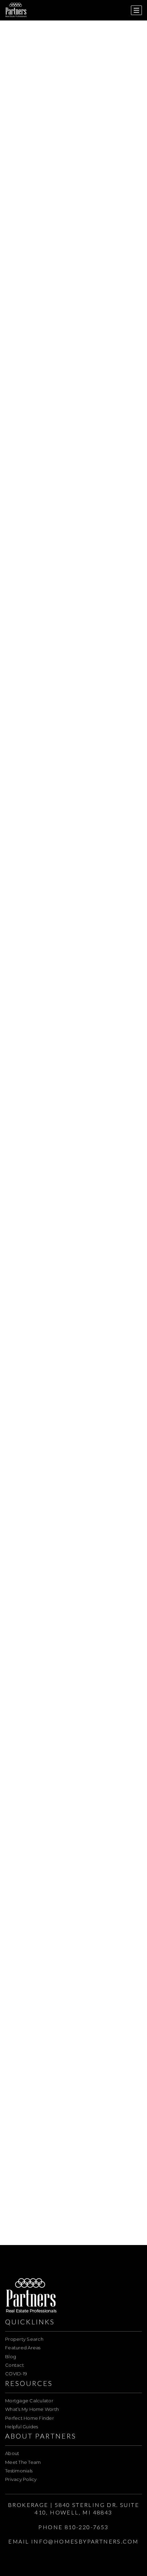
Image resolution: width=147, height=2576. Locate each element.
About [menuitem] (12, 2453)
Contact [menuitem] (15, 2365)
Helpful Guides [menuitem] (22, 2427)
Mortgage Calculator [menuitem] (29, 2401)
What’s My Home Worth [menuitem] (32, 2409)
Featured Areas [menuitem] (23, 2348)
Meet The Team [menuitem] (23, 2462)
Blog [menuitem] (11, 2356)
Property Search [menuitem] (24, 2339)
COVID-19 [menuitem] (16, 2374)
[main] (73, 1123)
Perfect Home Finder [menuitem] (30, 2418)
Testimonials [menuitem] (19, 2471)
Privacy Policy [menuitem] (21, 2479)
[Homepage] (16, 10)
